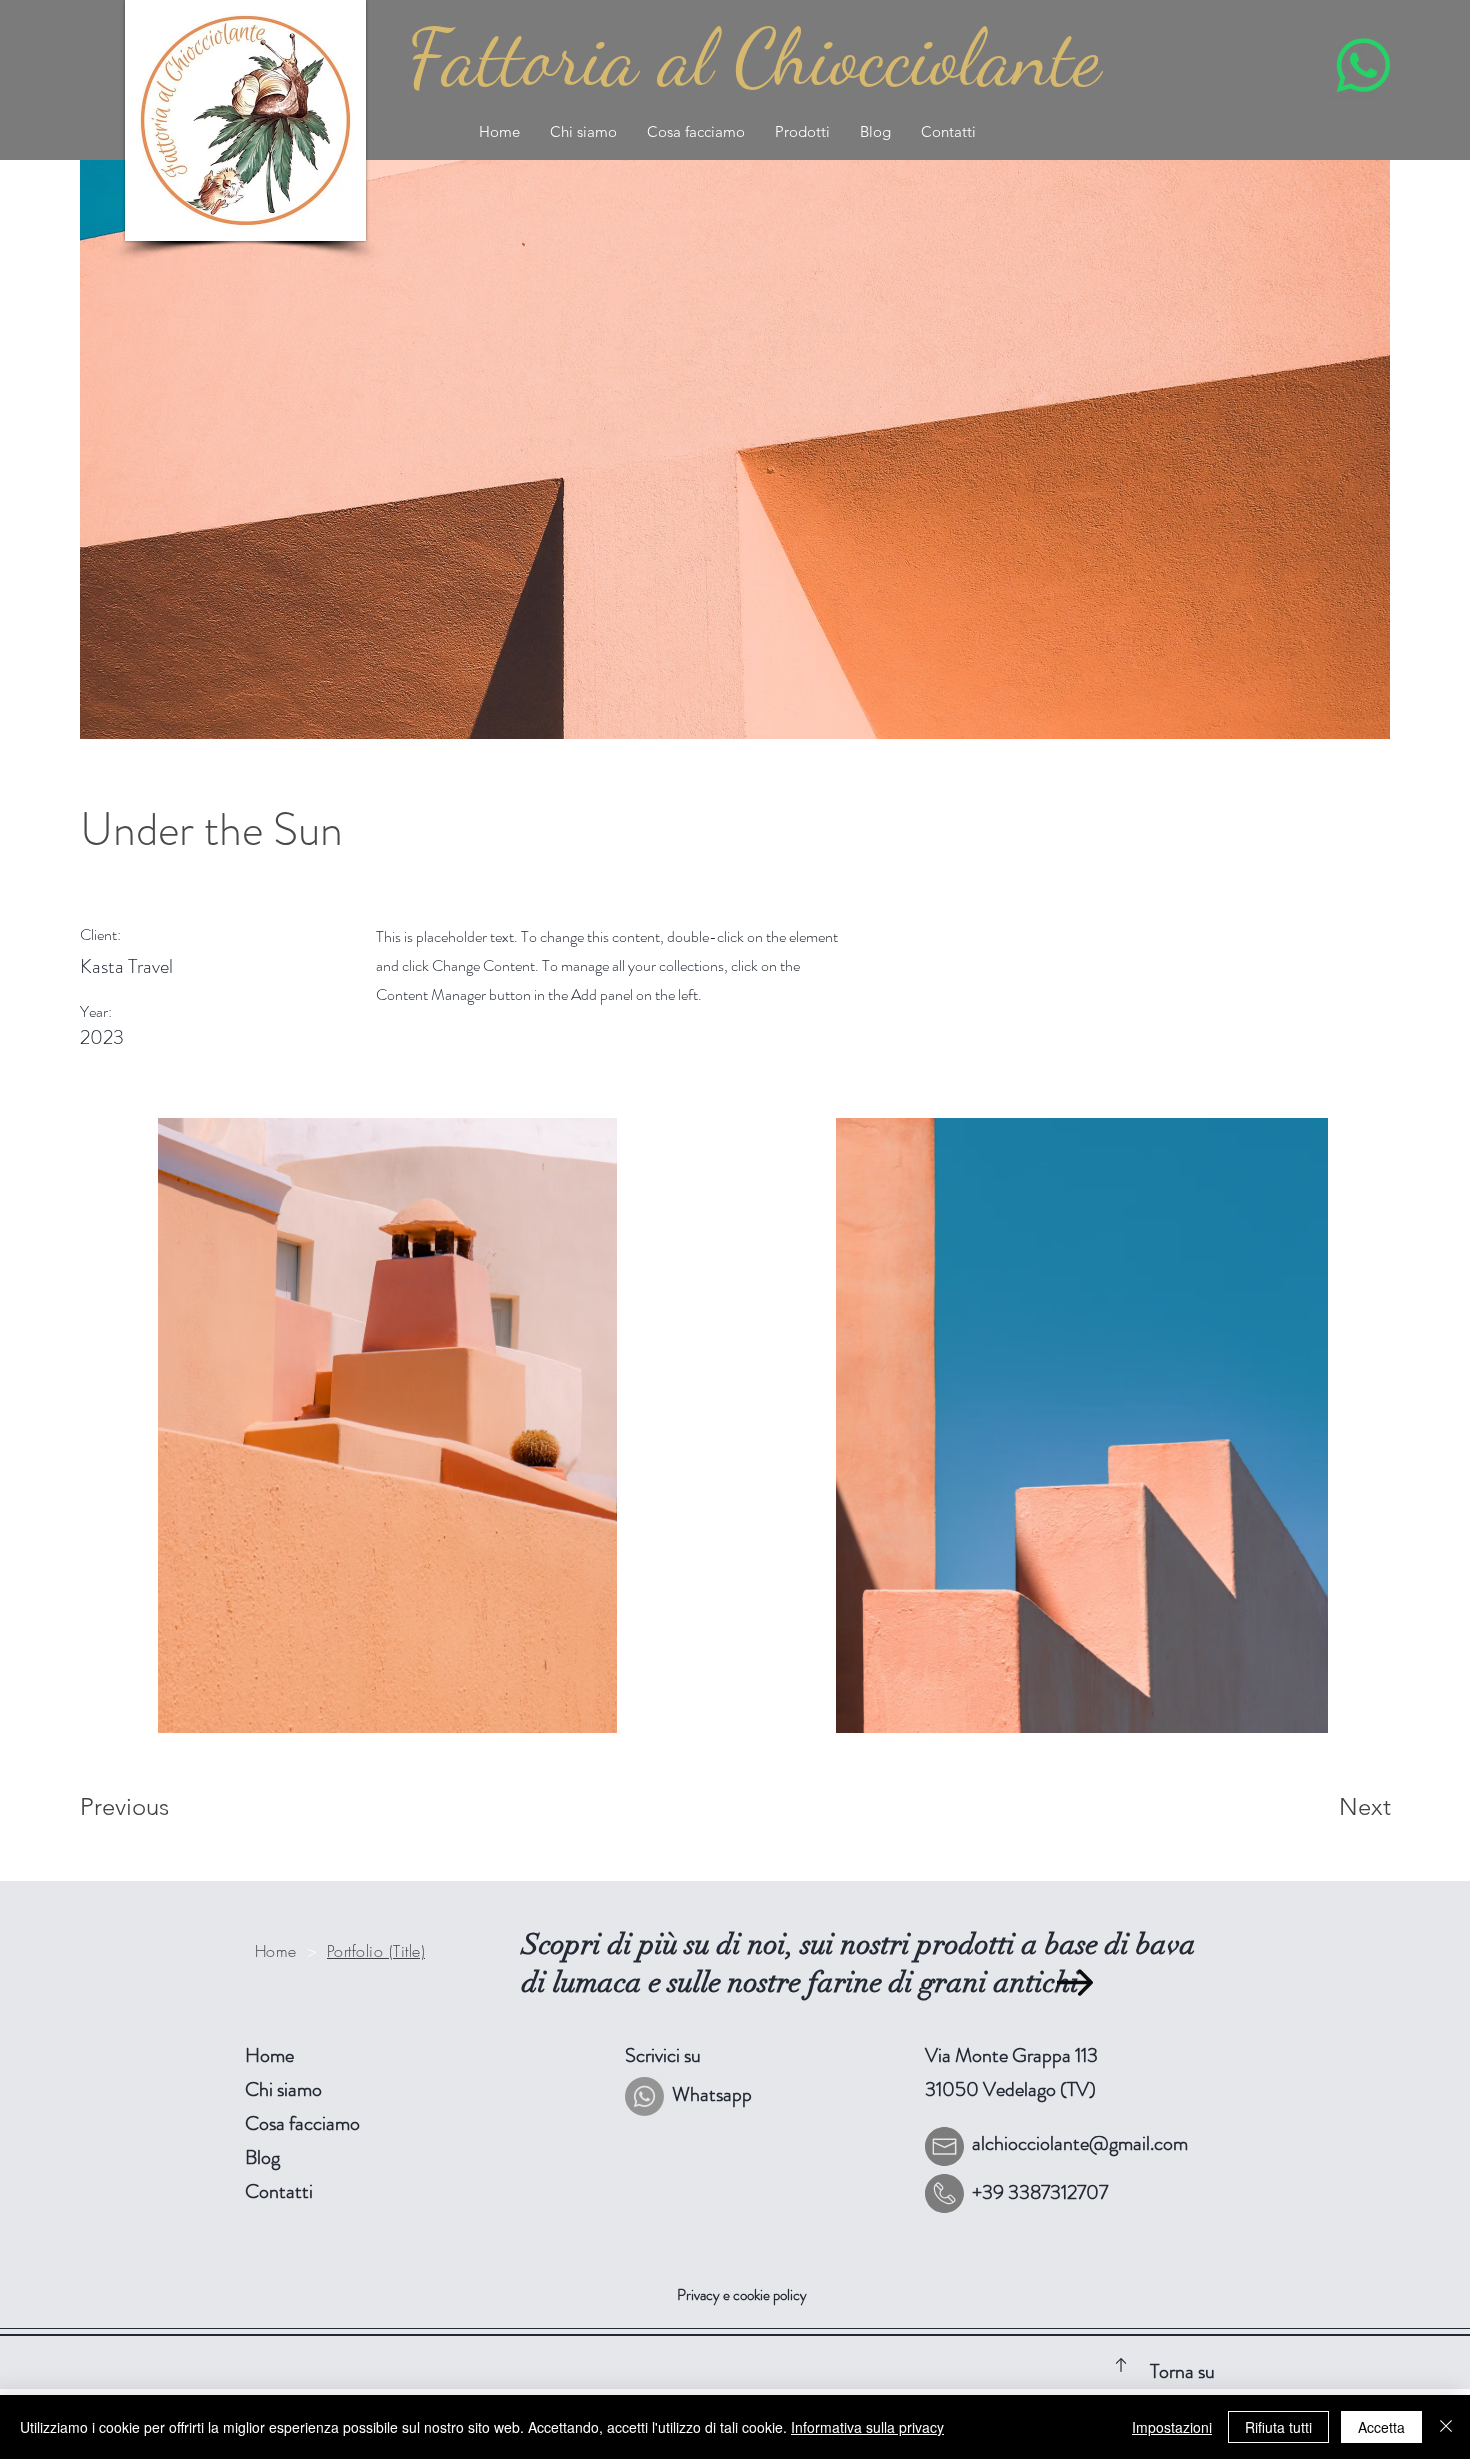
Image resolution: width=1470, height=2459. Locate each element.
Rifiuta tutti (1278, 2427)
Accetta (1381, 2427)
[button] (802, 132)
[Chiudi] (1446, 2427)
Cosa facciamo (302, 2123)
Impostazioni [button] (1172, 2427)
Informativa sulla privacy (867, 2427)
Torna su (1182, 2371)
